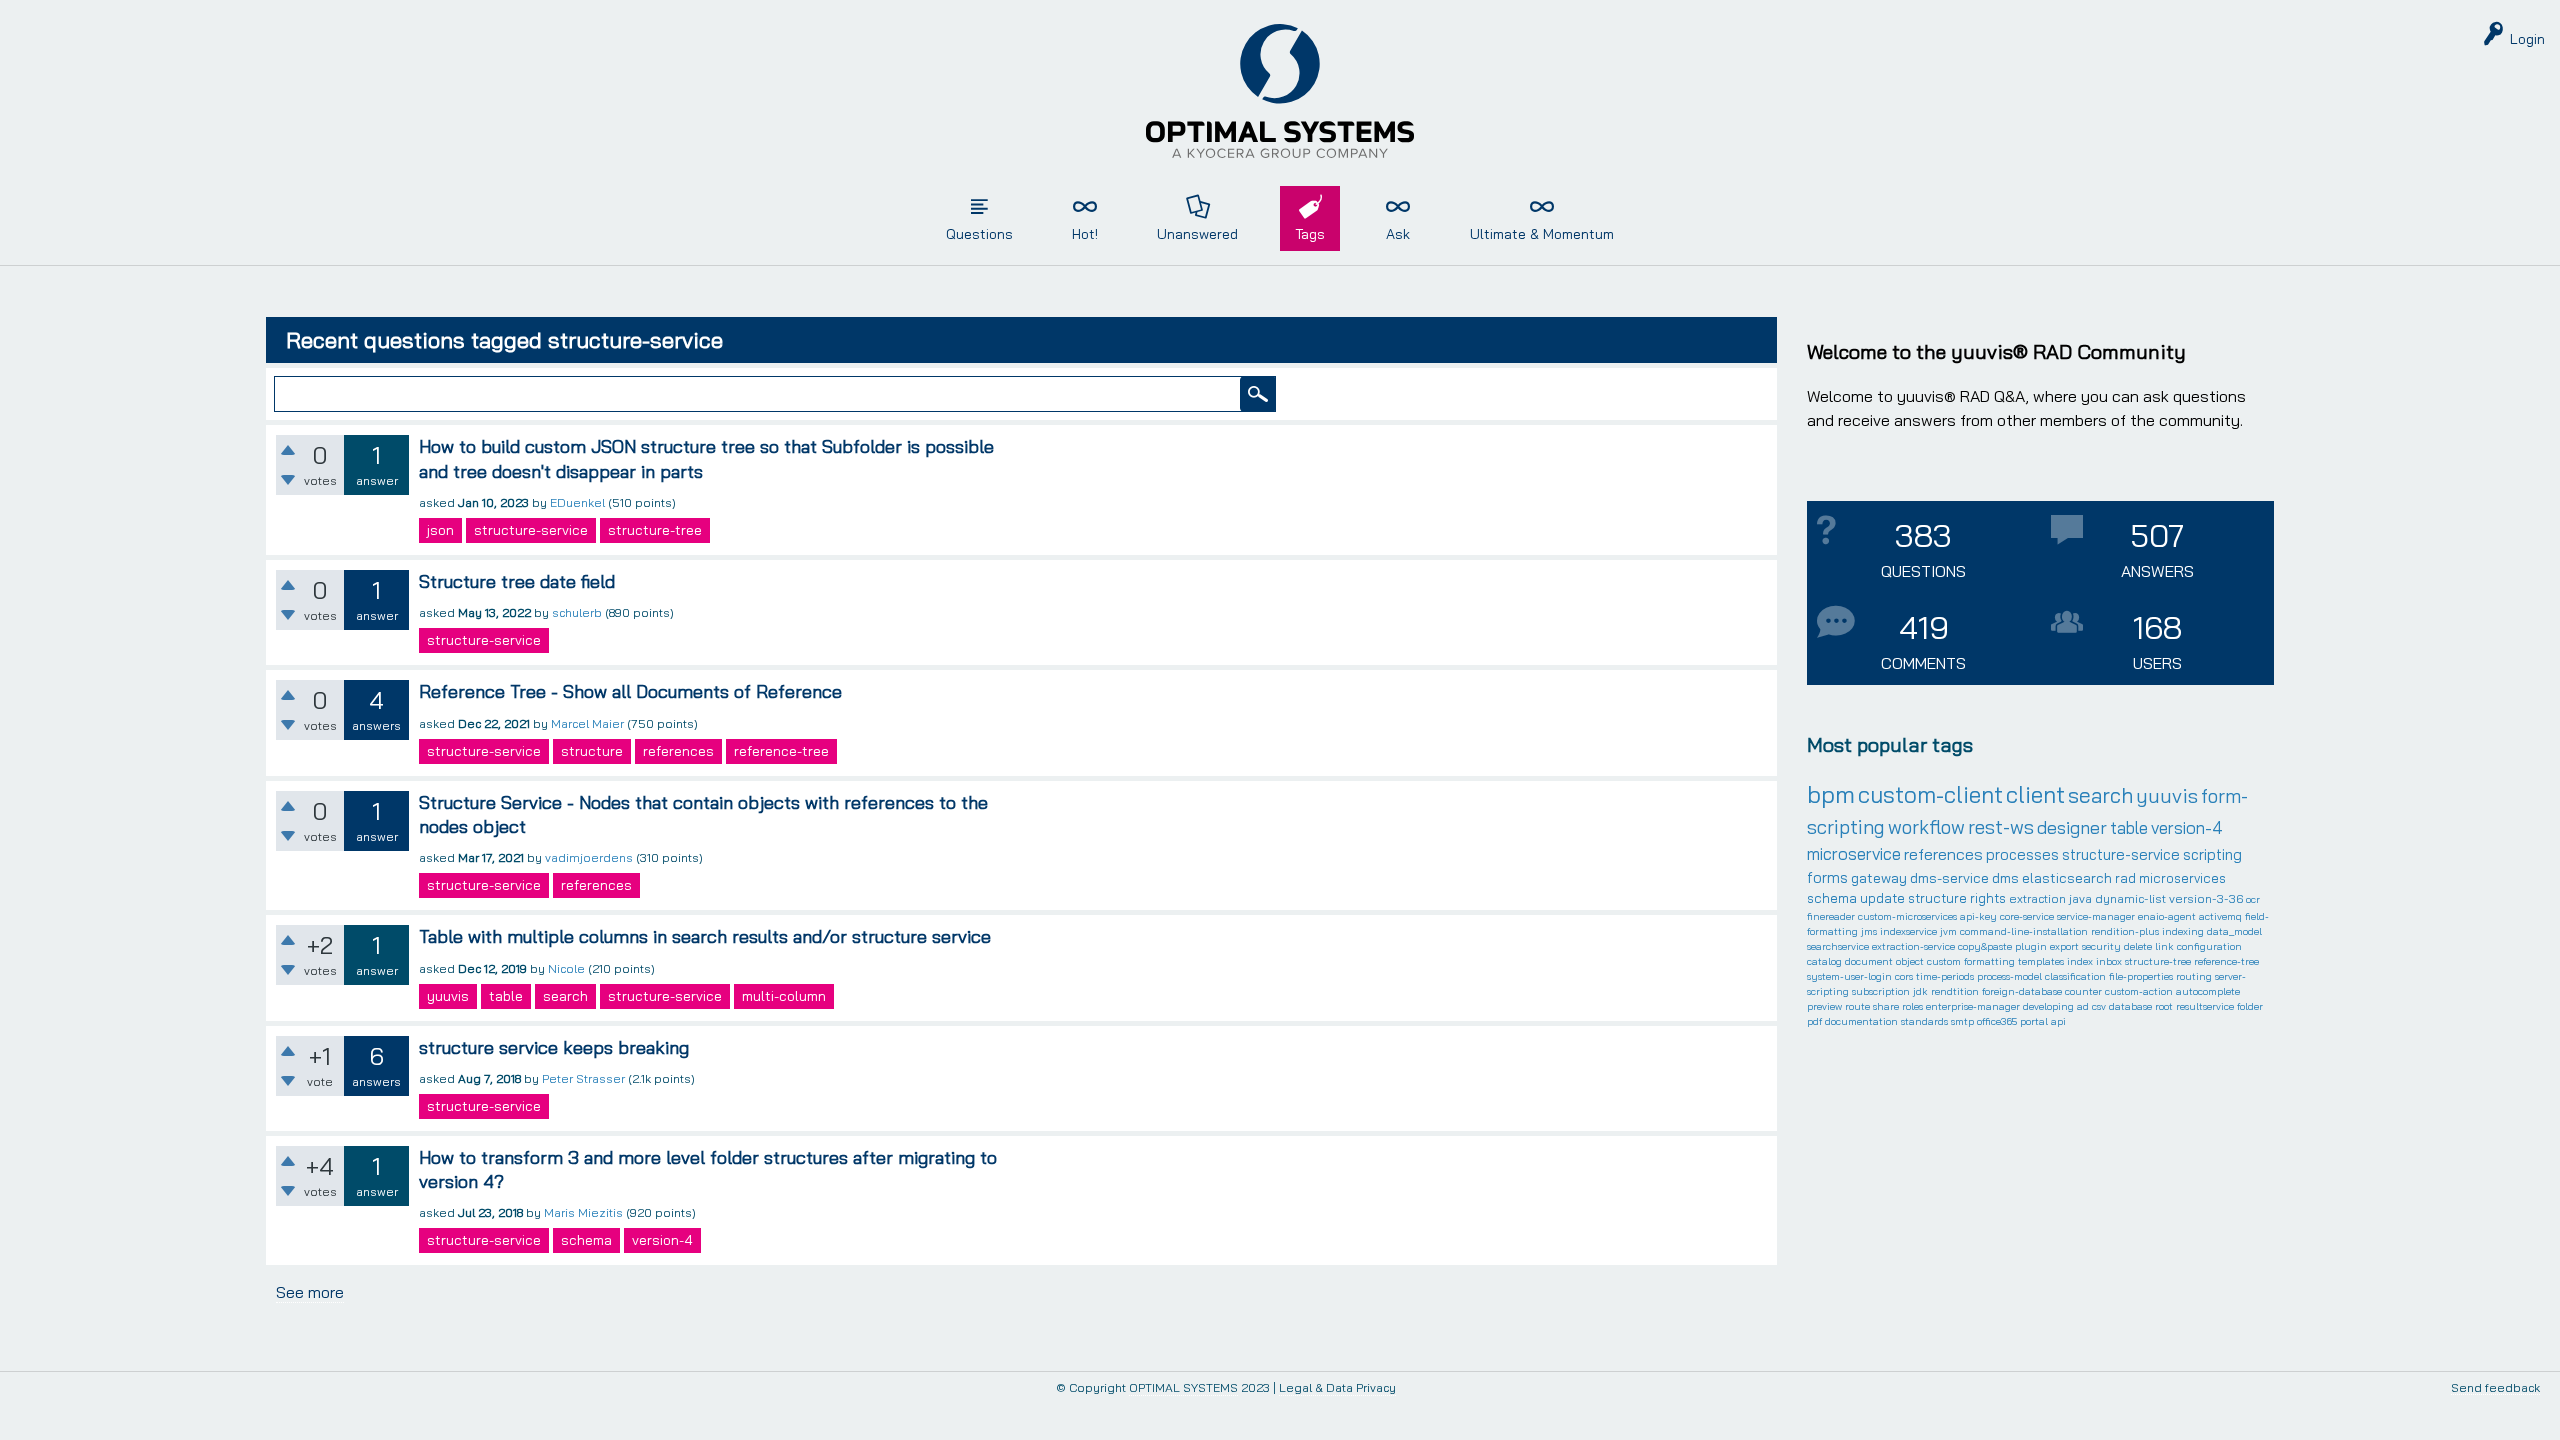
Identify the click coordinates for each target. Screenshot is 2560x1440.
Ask (1398, 234)
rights (1988, 898)
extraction (2037, 898)
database (2130, 1006)
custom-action (2139, 991)
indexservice (1908, 931)
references (678, 751)
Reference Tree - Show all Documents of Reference (630, 691)
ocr (2253, 899)
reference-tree (781, 751)
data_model (2234, 931)
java (2080, 898)
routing (2194, 976)
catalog (1824, 961)
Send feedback (2495, 1388)
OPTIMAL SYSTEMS (1183, 1387)
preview (1824, 1006)
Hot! (1085, 234)
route (1857, 1006)
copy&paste (1985, 946)
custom (1944, 961)
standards (1924, 1021)
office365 (1997, 1021)
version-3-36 (2206, 898)
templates (2041, 961)
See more (310, 1292)
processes (2022, 854)
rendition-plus (2125, 931)
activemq (2220, 916)
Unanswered (1197, 234)
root (2164, 1006)
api (2058, 1021)
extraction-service (1913, 946)
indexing (2183, 931)
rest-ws (2001, 827)
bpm (1831, 794)
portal (2034, 1021)
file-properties (2141, 976)
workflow (1926, 827)
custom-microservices (1907, 916)
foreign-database (2022, 991)
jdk (1920, 991)
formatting (1989, 961)
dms (2005, 878)
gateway (1879, 878)
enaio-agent (2167, 916)
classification (2075, 976)
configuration (2209, 946)
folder (2250, 1006)
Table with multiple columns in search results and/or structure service (705, 936)
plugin (2031, 946)
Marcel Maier (587, 723)
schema (586, 1240)
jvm (1948, 931)
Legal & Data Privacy (1337, 1387)
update (1882, 898)
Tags (1310, 234)
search (565, 996)
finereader (1831, 916)
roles (1912, 1006)
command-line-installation (2024, 931)
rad (2125, 878)
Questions (979, 234)
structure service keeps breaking (554, 1047)
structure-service (531, 530)
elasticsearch (2067, 878)
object (1910, 961)
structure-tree (655, 530)
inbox (2109, 961)
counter (2083, 991)
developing (2048, 1006)
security (2101, 946)
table (506, 996)
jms (1869, 931)
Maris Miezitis (583, 1212)
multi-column (784, 996)
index (2080, 961)
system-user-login (1849, 976)
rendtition (1955, 991)
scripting (2212, 854)
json (440, 530)
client (2035, 794)
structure (592, 751)
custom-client (1930, 794)
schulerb (577, 612)
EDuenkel (577, 502)
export (2064, 946)
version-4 (662, 1240)
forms (1827, 877)
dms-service (1949, 878)
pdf (1814, 1021)
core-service (2027, 916)
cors (1904, 976)
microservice (1854, 853)
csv (2099, 1006)
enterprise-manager (1973, 1006)
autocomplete (2208, 991)
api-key (1978, 916)
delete (2138, 946)
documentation (1861, 1021)
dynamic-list (2130, 898)
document (1869, 961)
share (1886, 1006)
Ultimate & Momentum (1542, 234)
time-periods (1945, 976)
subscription (1881, 991)
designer (2072, 827)
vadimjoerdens (589, 857)
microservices (2182, 878)
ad (2083, 1006)
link (2164, 946)
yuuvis (448, 996)
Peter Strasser (583, 1078)
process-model (2009, 976)
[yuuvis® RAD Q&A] (1280, 91)
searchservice (1838, 946)
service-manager (2096, 916)
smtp (1962, 1021)
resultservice (2205, 1006)
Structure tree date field (517, 581)
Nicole (566, 968)
